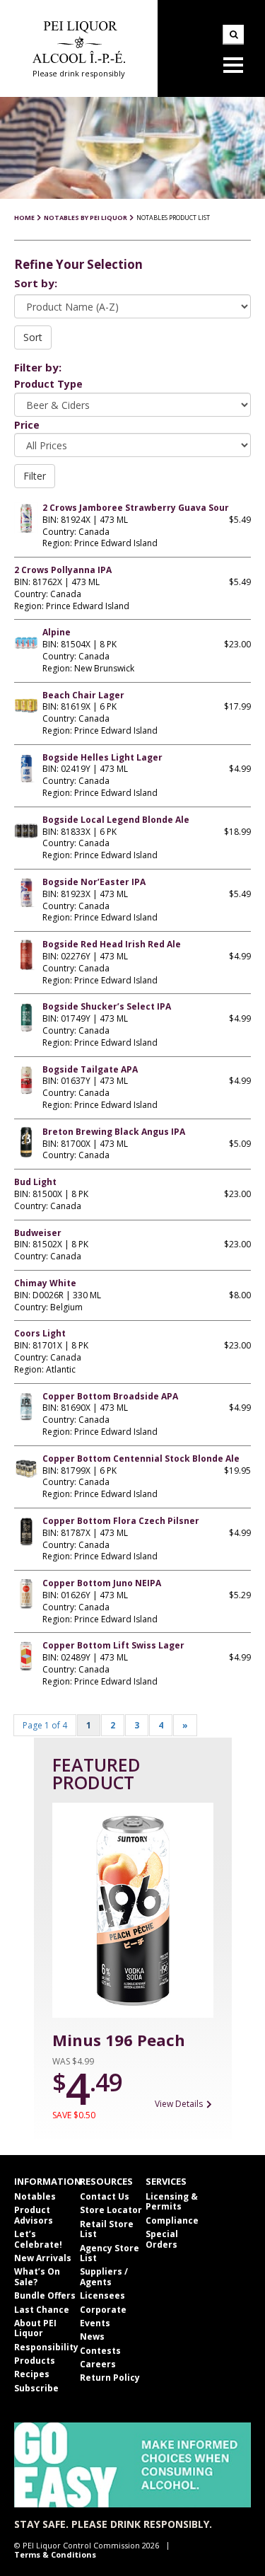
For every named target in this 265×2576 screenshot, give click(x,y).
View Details (179, 2104)
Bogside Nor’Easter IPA (94, 882)
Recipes (32, 2374)
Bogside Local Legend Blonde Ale (116, 820)
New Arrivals (43, 2258)
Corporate (103, 2310)
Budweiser (38, 1233)
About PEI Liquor (35, 2328)
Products (35, 2361)
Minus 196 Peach (119, 2040)
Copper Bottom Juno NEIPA (102, 1583)
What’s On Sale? (37, 2276)
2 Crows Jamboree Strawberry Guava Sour (136, 508)
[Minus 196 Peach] (133, 1910)
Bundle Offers (45, 2295)
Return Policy (110, 2378)
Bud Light (35, 1182)
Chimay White (45, 1283)
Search (233, 35)
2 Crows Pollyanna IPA (63, 570)
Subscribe (36, 2388)
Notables (35, 2196)
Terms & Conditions (55, 2554)
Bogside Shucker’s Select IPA (107, 1006)
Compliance (172, 2220)
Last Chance (42, 2310)
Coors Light (40, 1333)
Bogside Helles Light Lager (102, 757)
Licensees (102, 2295)
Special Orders (162, 2239)
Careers (98, 2364)
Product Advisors (34, 2215)
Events (95, 2323)
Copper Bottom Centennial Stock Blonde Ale (141, 1459)
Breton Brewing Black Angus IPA (114, 1132)
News (92, 2337)
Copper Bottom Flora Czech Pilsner (121, 1521)
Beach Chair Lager (83, 695)
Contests (100, 2351)
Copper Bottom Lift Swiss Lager (113, 1645)
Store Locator (111, 2210)
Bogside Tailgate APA (90, 1069)
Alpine (57, 632)
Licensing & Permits (172, 2201)
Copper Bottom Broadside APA (110, 1396)
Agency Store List (110, 2253)
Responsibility (46, 2347)
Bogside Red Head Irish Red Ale (112, 944)
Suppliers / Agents (104, 2276)
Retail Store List (107, 2229)
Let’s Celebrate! (38, 2239)
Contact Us (105, 2196)
